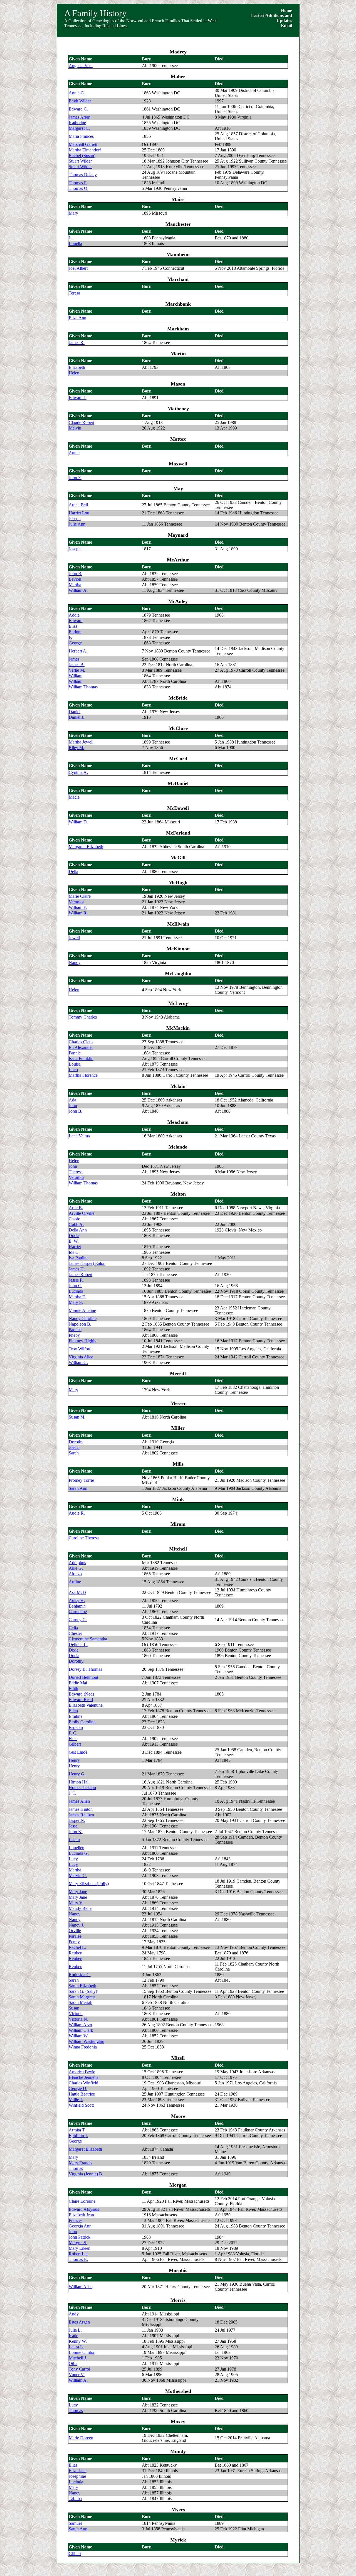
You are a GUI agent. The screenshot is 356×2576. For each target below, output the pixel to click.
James (74, 659)
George (75, 643)
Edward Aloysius (84, 2209)
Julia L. (75, 2330)
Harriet (75, 1247)
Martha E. (77, 1297)
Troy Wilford (80, 1349)
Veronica (76, 902)
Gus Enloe (78, 1752)
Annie (74, 453)
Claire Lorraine (82, 2201)
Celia (73, 1628)
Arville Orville (81, 1213)
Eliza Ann (77, 318)
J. (70, 238)
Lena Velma (79, 1136)
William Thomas (83, 687)
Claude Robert (81, 422)
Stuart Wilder (80, 161)
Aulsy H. (77, 1600)
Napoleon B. (80, 1324)
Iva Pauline (79, 1258)
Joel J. (74, 1447)
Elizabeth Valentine (86, 1705)
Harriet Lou (79, 513)
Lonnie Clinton (82, 2352)
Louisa (75, 1064)
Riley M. (76, 748)
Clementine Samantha (88, 1639)
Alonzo (75, 1574)
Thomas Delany (83, 175)
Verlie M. (77, 670)
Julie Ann (77, 524)
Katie (73, 2336)
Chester (75, 1633)
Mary (73, 213)
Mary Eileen (80, 2248)
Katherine (77, 123)
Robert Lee (79, 2254)
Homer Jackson (82, 1788)
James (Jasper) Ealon (87, 1263)
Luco (73, 1070)
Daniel (75, 712)
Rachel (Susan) (82, 155)
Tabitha (75, 2498)
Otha (73, 2363)
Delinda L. (78, 1644)
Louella (75, 243)
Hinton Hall (79, 1782)
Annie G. (77, 93)
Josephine (77, 2476)
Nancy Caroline (83, 1318)
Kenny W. (78, 2341)
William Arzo (80, 2025)
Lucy (73, 1859)
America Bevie (82, 2072)
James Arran (80, 117)
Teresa (74, 293)
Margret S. (78, 2243)
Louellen (76, 1848)
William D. (78, 822)
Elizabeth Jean (81, 2215)
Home (286, 10)
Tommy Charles (83, 1017)
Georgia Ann (80, 2226)
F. (70, 637)
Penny (74, 1942)
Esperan (76, 1727)
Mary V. (76, 1903)
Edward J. (78, 398)
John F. (75, 478)
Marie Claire (80, 896)
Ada (72, 1100)
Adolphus (77, 1563)
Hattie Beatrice (82, 2094)
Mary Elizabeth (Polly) (89, 1884)
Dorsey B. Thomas (85, 1669)
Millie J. (76, 2100)
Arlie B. (76, 1208)
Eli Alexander (81, 1047)
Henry (74, 1760)
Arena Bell (78, 505)
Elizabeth (77, 367)
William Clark (81, 2030)
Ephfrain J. (78, 2135)
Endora (75, 632)
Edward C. (78, 109)
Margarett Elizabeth (86, 847)
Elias (73, 626)
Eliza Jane (78, 2471)
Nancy (75, 962)
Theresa (76, 1172)
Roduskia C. (80, 1975)
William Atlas (81, 2287)
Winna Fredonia (83, 2047)
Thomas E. (78, 2259)
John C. (76, 1286)
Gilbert (75, 1744)
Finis (73, 1739)
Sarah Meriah (81, 2002)
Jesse (73, 1826)
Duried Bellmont (83, 1677)
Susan (74, 2008)
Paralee (75, 1330)
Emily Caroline (82, 1722)
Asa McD (77, 1592)
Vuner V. (77, 2375)
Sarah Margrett (82, 1997)
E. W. (74, 1241)
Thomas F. (78, 183)
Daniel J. (76, 717)
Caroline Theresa (84, 1538)
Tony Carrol (79, 2369)
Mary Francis (80, 2163)
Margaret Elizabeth (85, 2149)
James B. (77, 665)
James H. (77, 1269)
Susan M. (77, 1417)
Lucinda (76, 1291)
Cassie (74, 1219)
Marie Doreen (81, 2438)
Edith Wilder (80, 101)
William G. (78, 1362)
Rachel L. (77, 1947)
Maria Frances (81, 136)
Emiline (76, 1716)
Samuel (75, 2523)
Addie (74, 615)
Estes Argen (79, 2322)
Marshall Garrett (83, 144)
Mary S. (76, 1302)
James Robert (81, 1274)
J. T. (72, 1793)
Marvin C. (78, 1875)
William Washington (86, 2041)
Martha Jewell (81, 742)
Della (73, 871)
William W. (79, 2036)
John (73, 1106)
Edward (76, 621)
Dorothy (76, 1442)
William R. (78, 913)
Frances (76, 2220)
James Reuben (81, 1815)
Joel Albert (78, 268)
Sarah (74, 1453)
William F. (78, 907)
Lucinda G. (79, 1853)
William (76, 676)
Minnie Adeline (82, 1310)
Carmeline (78, 1612)
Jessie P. (76, 1280)
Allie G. (76, 1568)
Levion (75, 579)
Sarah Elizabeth (82, 1986)
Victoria (76, 2014)
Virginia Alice (81, 1357)
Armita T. (77, 2130)
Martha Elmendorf (85, 150)
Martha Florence (83, 1075)
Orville (75, 1931)
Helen (74, 373)
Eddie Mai (78, 1683)
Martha (75, 585)
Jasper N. (77, 1820)
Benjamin (77, 1606)
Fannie (75, 1053)
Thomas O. (79, 188)
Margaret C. (79, 128)
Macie (74, 797)
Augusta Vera (81, 66)
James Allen (79, 1801)
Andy (74, 2314)
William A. (78, 590)
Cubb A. (76, 1224)
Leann (74, 1840)
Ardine (75, 1582)
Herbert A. (78, 651)
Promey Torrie (81, 1480)
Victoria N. (78, 2019)
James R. (77, 343)
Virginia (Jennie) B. (86, 2174)
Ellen (73, 1711)
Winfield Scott (81, 2105)
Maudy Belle (80, 1908)
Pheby (74, 1335)
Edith (73, 1688)
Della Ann (78, 1230)
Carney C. (78, 1620)
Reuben (76, 1953)
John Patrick (80, 2237)
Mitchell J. (78, 2358)
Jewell (74, 938)
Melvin (75, 428)
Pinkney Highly (83, 1341)
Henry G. (77, 1774)
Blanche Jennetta (84, 2077)
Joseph (75, 518)
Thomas (76, 2168)
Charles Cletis (81, 1042)
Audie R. (77, 1513)
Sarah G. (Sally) (83, 1991)
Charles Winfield (83, 2083)
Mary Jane (78, 1892)
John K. (76, 1832)
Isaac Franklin (81, 1058)
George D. (78, 2088)
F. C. (73, 1733)
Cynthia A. (78, 772)
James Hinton (81, 1809)
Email (286, 25)
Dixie (74, 1650)
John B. (76, 574)
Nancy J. (76, 1925)
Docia (74, 1236)
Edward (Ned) (81, 1694)
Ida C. (74, 1252)
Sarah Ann (78, 1488)
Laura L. (76, 2347)
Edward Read (81, 1700)
